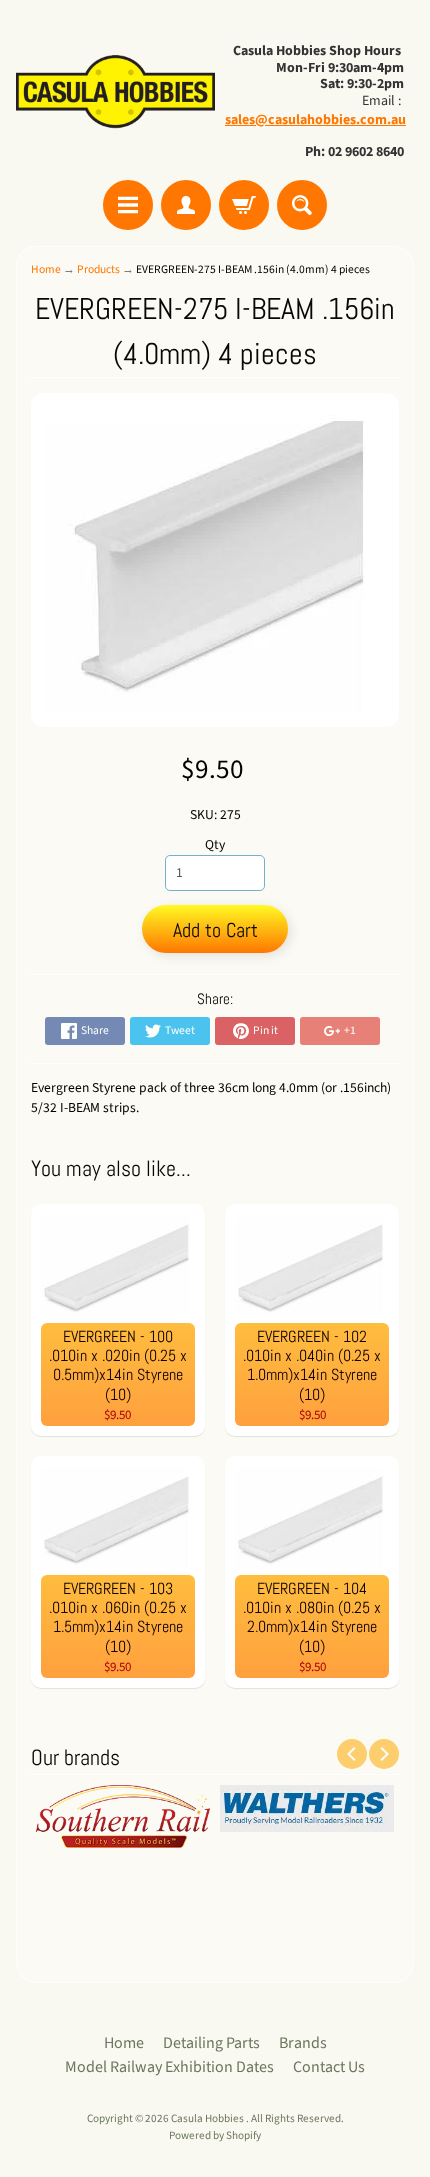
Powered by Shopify (215, 2135)
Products (98, 269)
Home (46, 269)
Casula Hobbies (208, 2118)
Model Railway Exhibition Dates (169, 2067)
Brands (303, 2043)
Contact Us (329, 2067)
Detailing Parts (211, 2043)
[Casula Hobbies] (115, 93)
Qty (215, 844)
